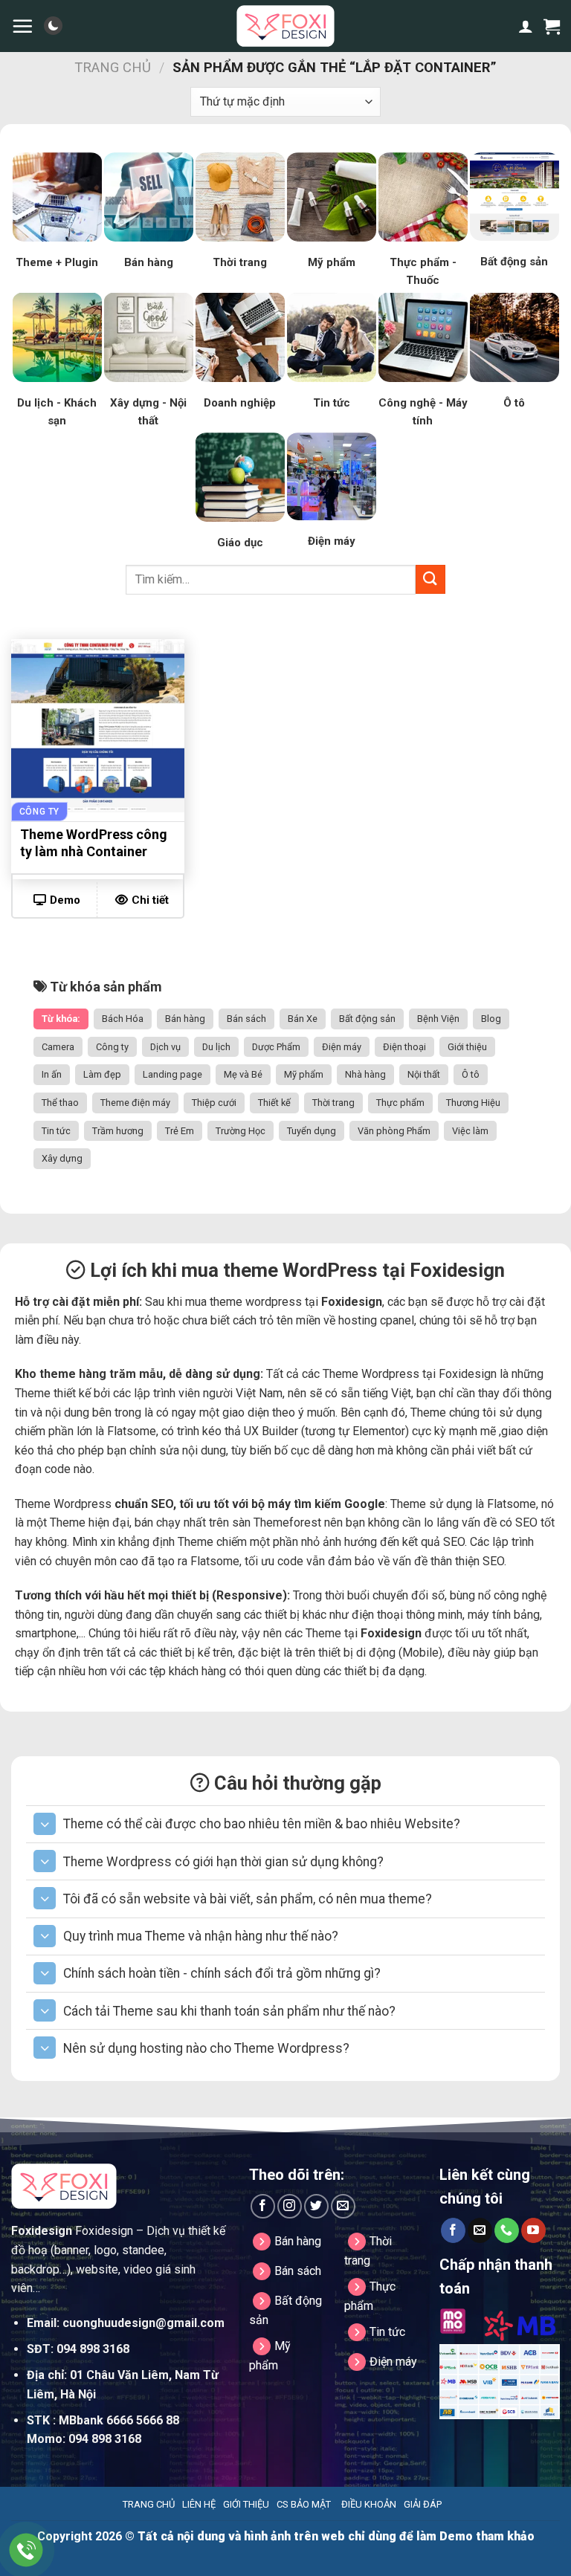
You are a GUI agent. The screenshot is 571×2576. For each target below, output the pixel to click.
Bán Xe (303, 1019)
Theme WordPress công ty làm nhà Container (94, 843)
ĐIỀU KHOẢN (369, 2504)
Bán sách (246, 1019)
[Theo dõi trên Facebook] (263, 2206)
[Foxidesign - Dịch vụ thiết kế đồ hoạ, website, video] (285, 26)
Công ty (112, 1047)
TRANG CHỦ (149, 2504)
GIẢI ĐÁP (423, 2504)
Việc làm (470, 1131)
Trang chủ (113, 67)
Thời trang (333, 1103)
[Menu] (22, 26)
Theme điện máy (135, 1103)
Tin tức (56, 1131)
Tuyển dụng (312, 1131)
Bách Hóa (123, 1019)
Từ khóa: (61, 1019)
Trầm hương (118, 1131)
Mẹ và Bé (243, 1074)
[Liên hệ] (26, 2550)
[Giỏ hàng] (552, 26)
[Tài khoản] (526, 26)
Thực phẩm (400, 1103)
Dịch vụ (165, 1047)
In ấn (52, 1074)
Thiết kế (274, 1103)
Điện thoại (404, 1047)
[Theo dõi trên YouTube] (533, 2230)
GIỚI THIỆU (246, 2504)
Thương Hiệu (473, 1103)
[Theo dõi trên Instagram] (290, 2206)
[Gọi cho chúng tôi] (507, 2230)
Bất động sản (367, 1019)
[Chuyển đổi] (45, 1824)
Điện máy (342, 1047)
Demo (65, 900)
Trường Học (241, 1131)
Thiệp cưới (214, 1103)
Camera (58, 1047)
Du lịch (216, 1047)
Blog (491, 1019)
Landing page (172, 1074)
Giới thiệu (467, 1047)
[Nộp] (430, 579)
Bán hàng (185, 1019)
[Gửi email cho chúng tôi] (343, 2206)
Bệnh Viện (438, 1019)
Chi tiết (150, 900)
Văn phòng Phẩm (394, 1131)
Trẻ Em (180, 1131)
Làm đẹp (102, 1074)
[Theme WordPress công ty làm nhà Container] (98, 726)
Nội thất (424, 1074)
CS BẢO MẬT (304, 2504)
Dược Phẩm (276, 1047)
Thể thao (60, 1103)
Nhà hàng (365, 1074)
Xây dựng (62, 1158)
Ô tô (471, 1074)
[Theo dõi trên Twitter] (316, 2206)
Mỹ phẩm (304, 1074)
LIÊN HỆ (199, 2504)
